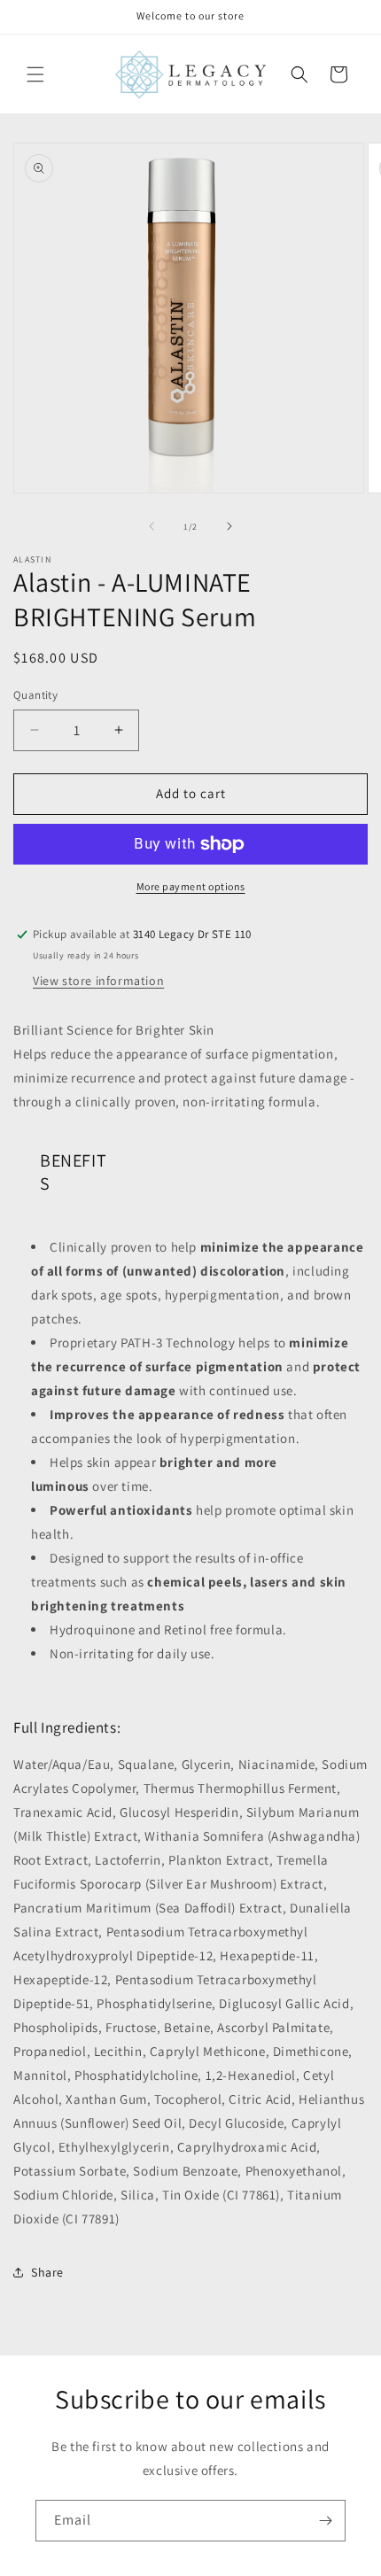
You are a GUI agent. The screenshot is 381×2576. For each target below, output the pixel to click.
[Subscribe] (325, 2521)
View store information (98, 981)
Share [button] (47, 2272)
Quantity (35, 695)
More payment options (191, 886)
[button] (35, 74)
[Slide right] (229, 526)
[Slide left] (152, 526)
